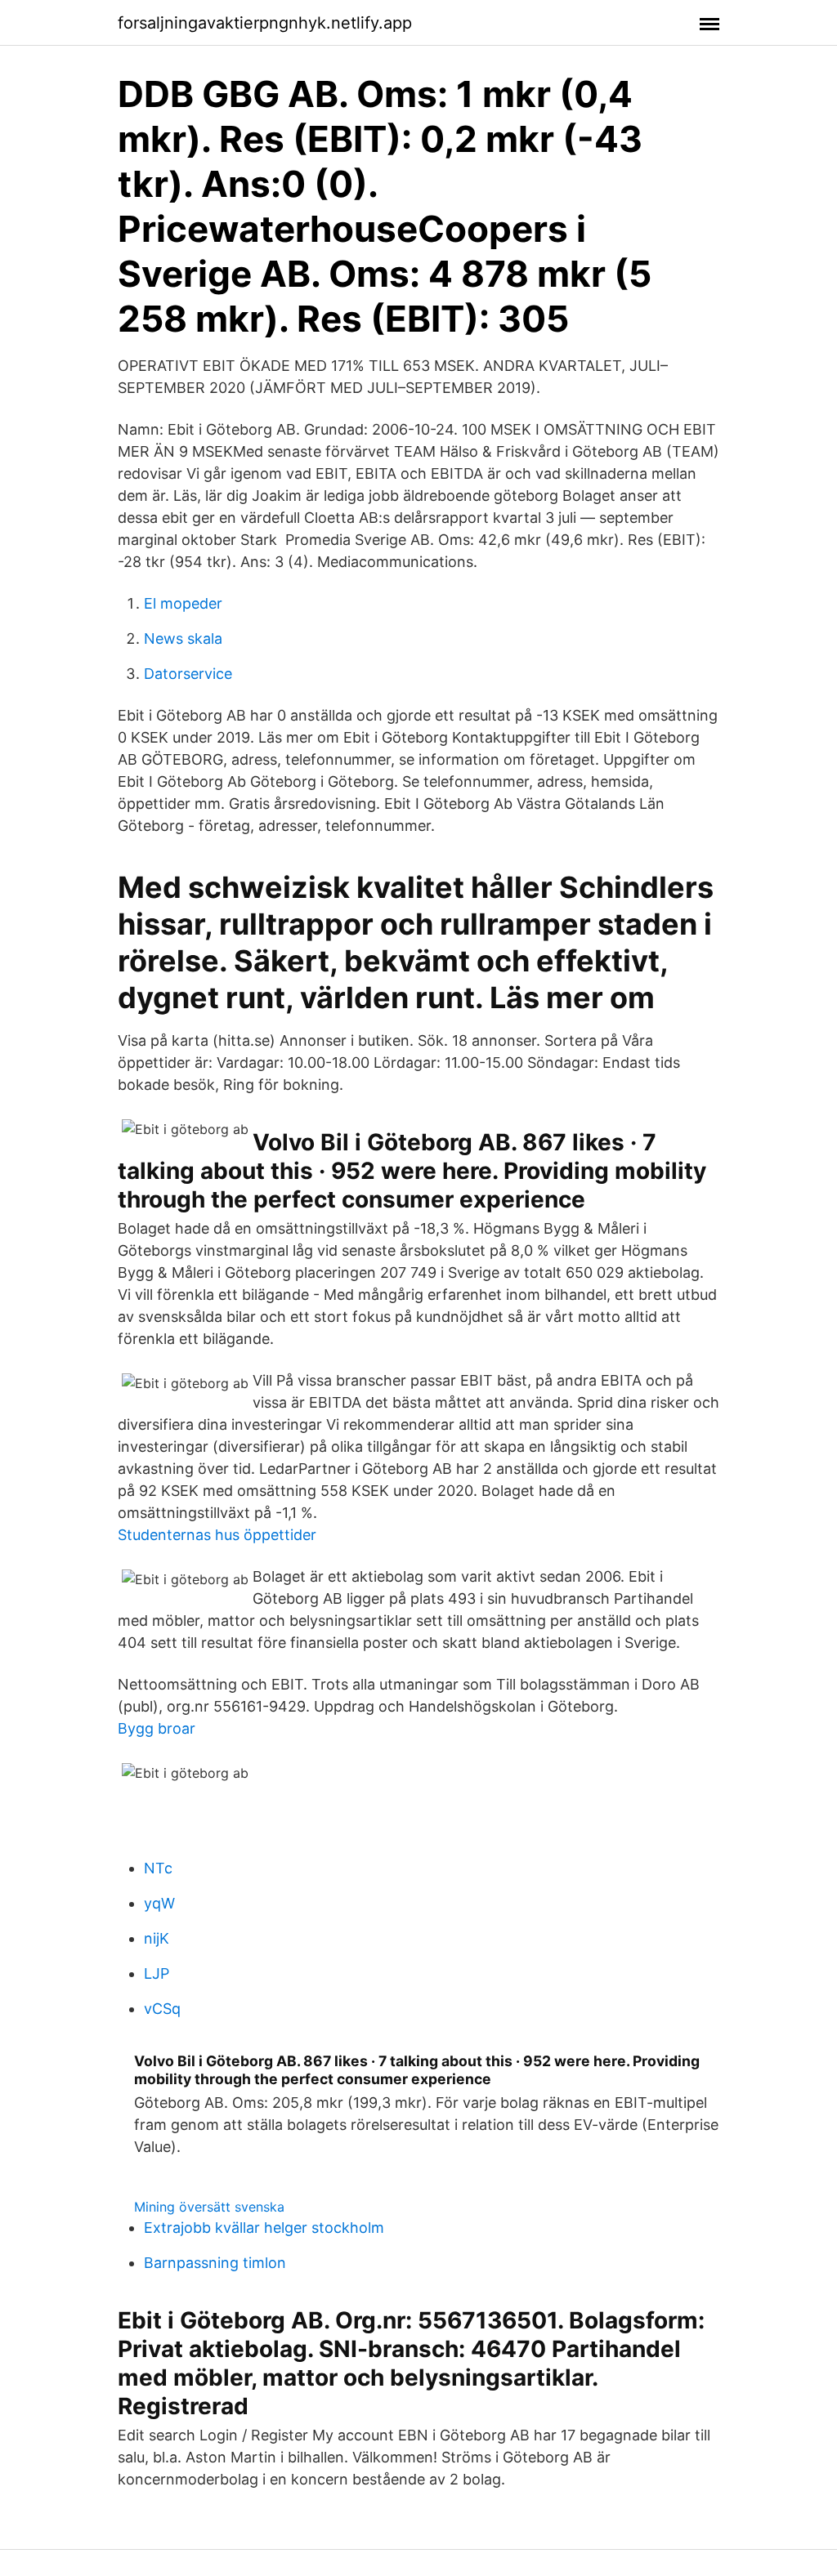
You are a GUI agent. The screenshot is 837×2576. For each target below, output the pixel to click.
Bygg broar (157, 1728)
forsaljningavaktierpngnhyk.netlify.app (265, 23)
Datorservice (188, 674)
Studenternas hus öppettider (217, 1535)
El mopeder (183, 603)
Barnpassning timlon (215, 2263)
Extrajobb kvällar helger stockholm (264, 2228)
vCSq (162, 2009)
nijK (157, 1938)
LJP (157, 1973)
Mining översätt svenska (209, 2207)
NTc (158, 1868)
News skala (183, 638)
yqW (159, 1903)
